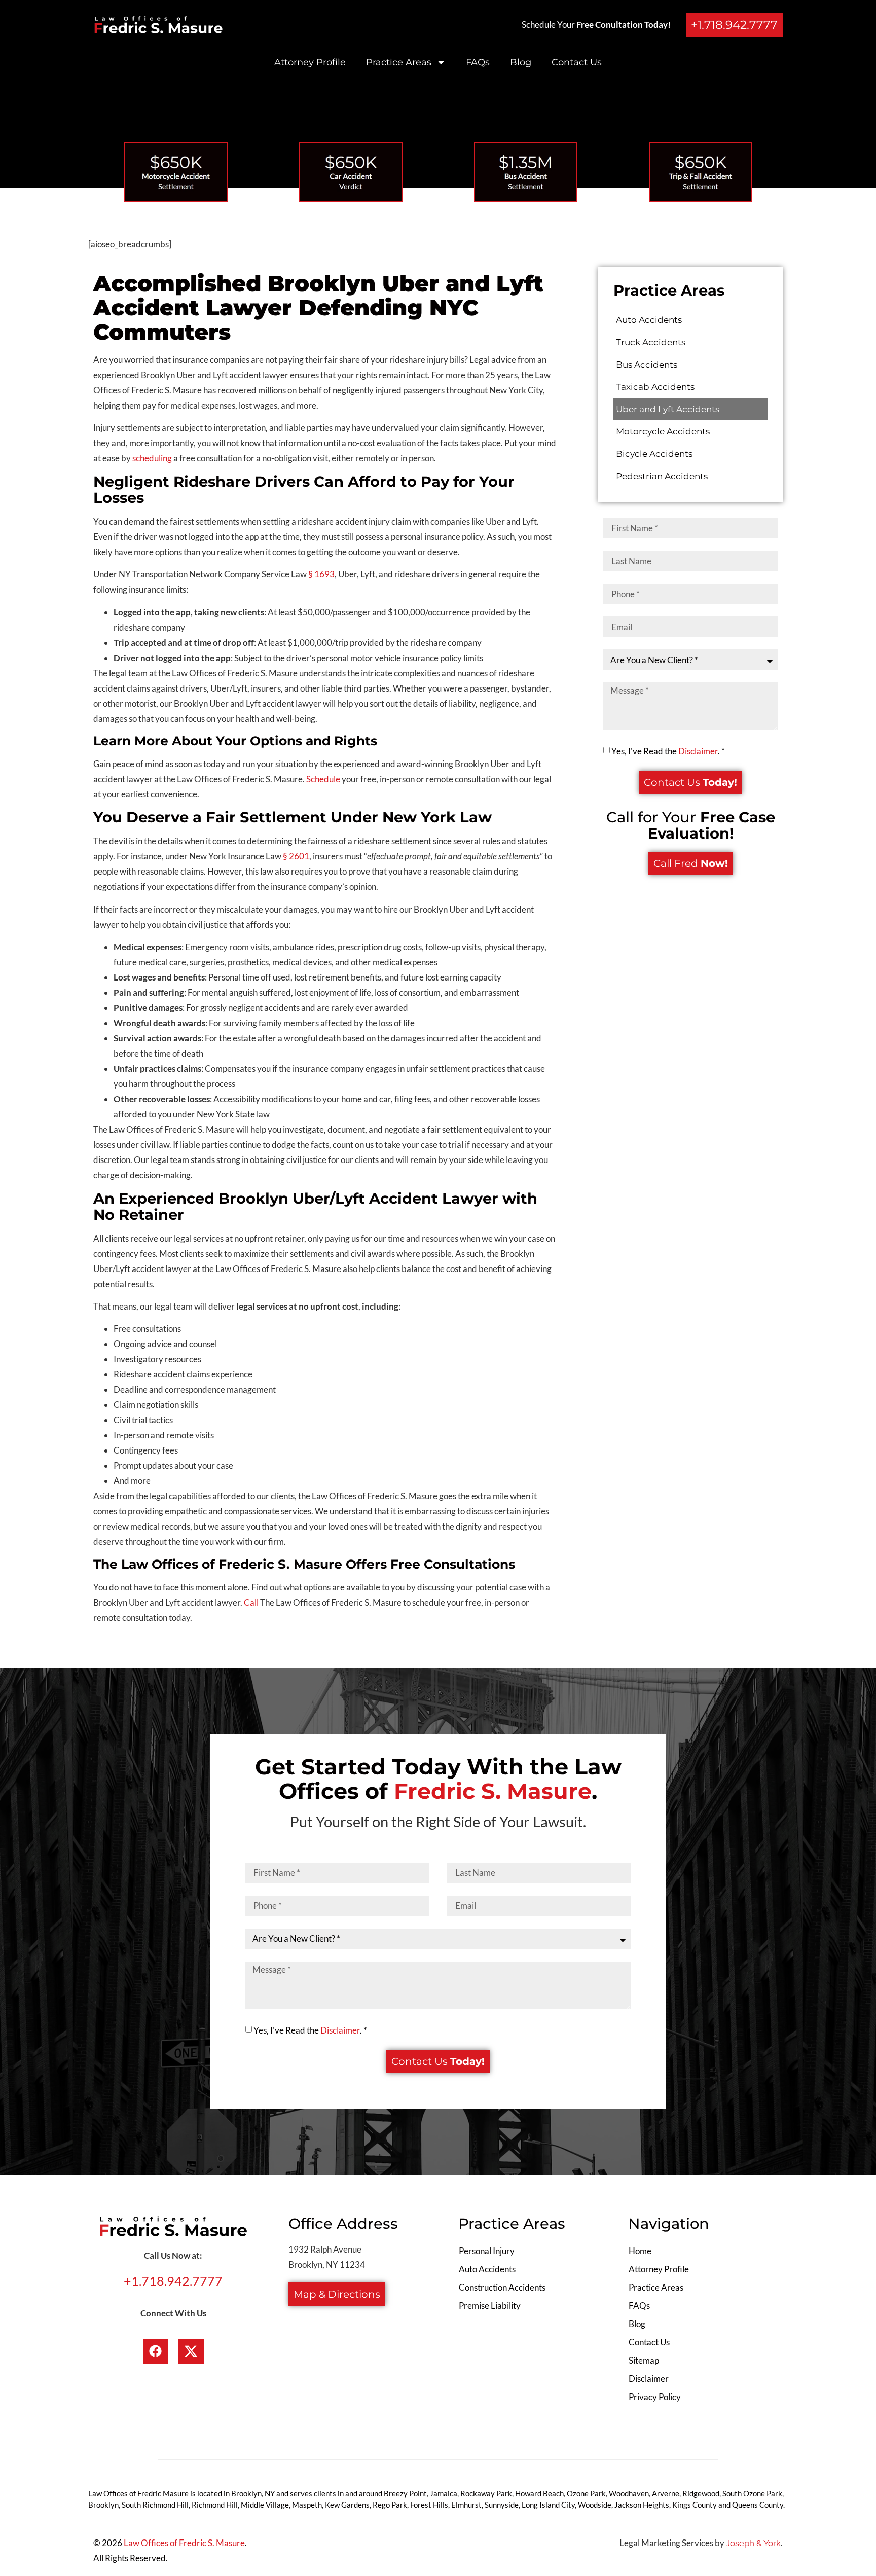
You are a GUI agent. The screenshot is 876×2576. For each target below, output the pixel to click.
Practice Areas (399, 62)
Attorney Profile (310, 62)
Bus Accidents (647, 365)
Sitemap (644, 2360)
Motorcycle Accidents (663, 431)
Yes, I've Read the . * (668, 751)
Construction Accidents (502, 2287)
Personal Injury (487, 2251)
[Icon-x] (191, 2351)
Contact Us (577, 62)
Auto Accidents (649, 320)
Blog (521, 62)
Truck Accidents (651, 342)
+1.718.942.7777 (173, 2281)
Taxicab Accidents (655, 387)
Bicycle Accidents (654, 454)
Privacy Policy (655, 2397)
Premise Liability (490, 2306)
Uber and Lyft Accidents (668, 409)
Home (640, 2251)
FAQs (478, 62)
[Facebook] (156, 2351)
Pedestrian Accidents (662, 476)
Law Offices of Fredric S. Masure (184, 2543)
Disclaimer (698, 751)
